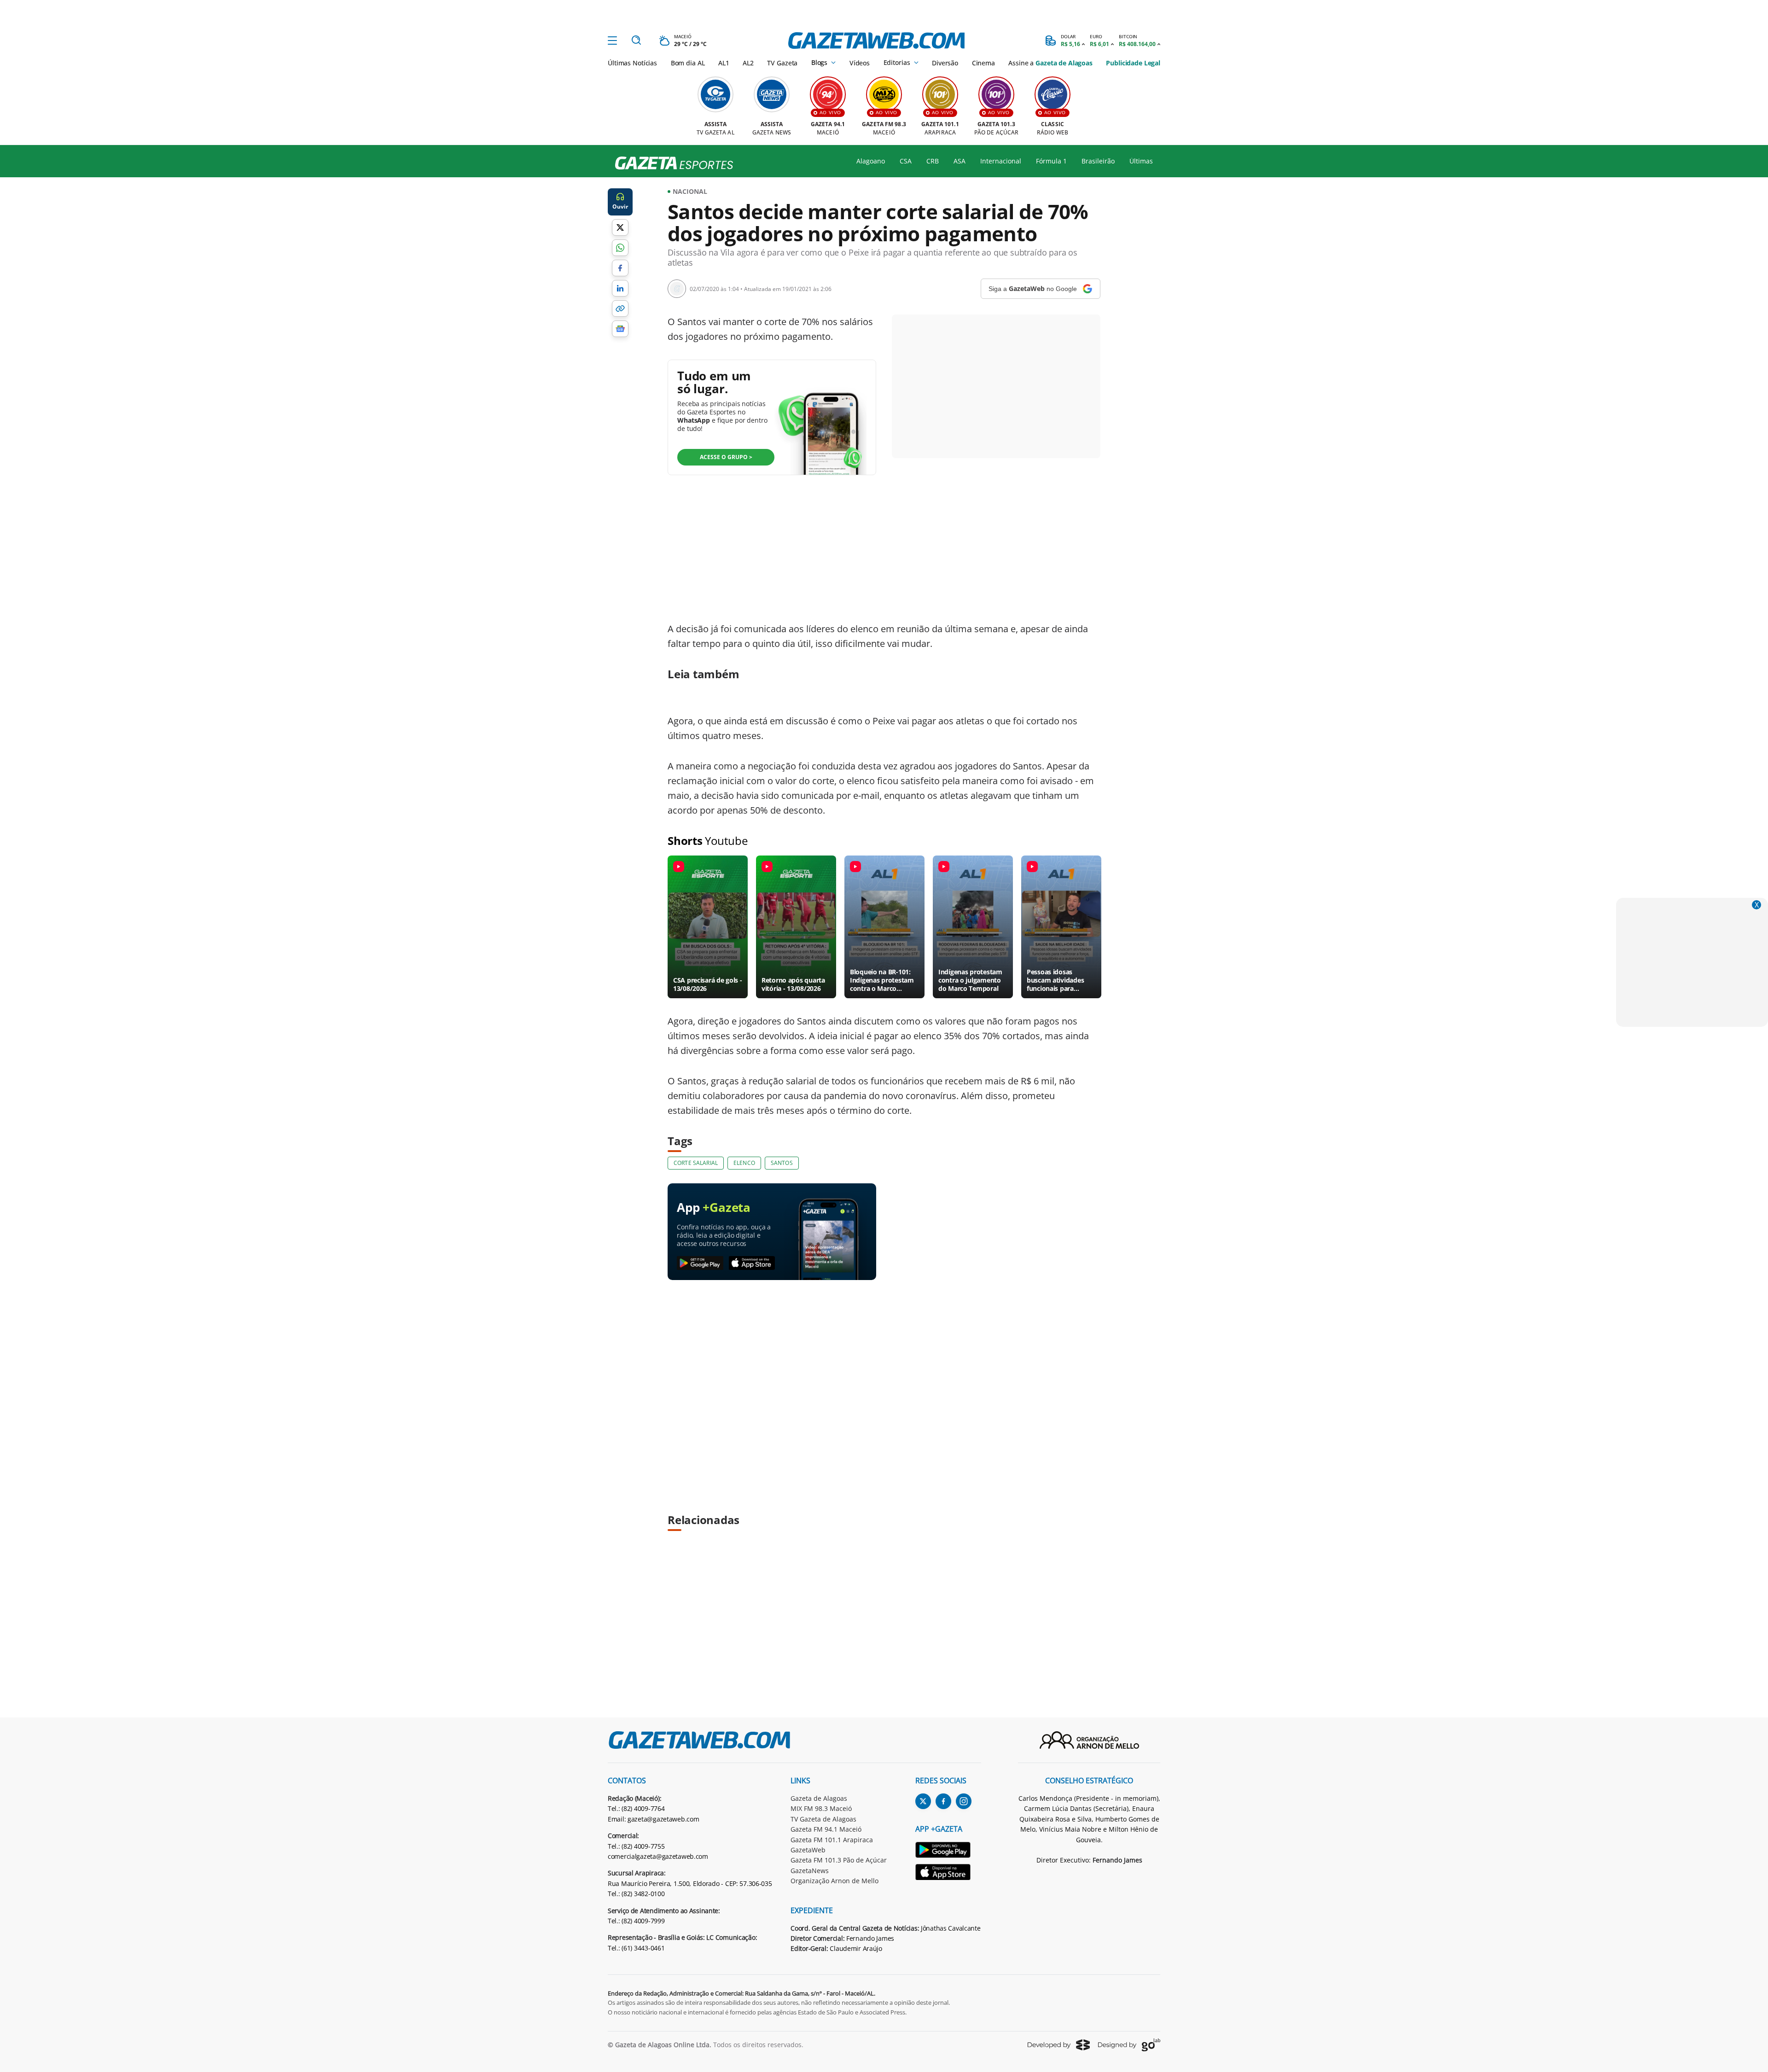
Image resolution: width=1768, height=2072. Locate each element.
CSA (906, 161)
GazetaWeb (808, 1850)
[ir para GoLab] (1129, 2045)
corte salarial (696, 1163)
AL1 (724, 63)
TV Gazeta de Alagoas (823, 1819)
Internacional (1001, 161)
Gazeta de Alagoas (819, 1798)
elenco (744, 1163)
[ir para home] (876, 41)
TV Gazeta (782, 63)
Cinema (983, 63)
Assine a (1050, 63)
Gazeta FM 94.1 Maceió (826, 1829)
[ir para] (948, 1851)
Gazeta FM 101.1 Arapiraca (832, 1840)
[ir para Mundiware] (1059, 2045)
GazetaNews (810, 1871)
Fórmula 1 (1051, 161)
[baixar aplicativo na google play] (700, 1263)
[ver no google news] (620, 329)
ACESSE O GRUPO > (726, 457)
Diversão (945, 63)
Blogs (819, 63)
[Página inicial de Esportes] (671, 163)
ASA (960, 161)
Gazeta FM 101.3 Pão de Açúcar (839, 1860)
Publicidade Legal (1133, 63)
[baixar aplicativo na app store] (752, 1263)
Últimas (1141, 161)
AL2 (748, 63)
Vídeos (860, 63)
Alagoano (871, 161)
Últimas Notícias (632, 63)
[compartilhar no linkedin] (620, 288)
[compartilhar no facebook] (620, 268)
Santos (782, 1163)
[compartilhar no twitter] (620, 227)
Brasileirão (1098, 161)
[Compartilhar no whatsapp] (620, 248)
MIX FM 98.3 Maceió (821, 1808)
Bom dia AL (688, 63)
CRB (933, 161)
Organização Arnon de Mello (835, 1881)
